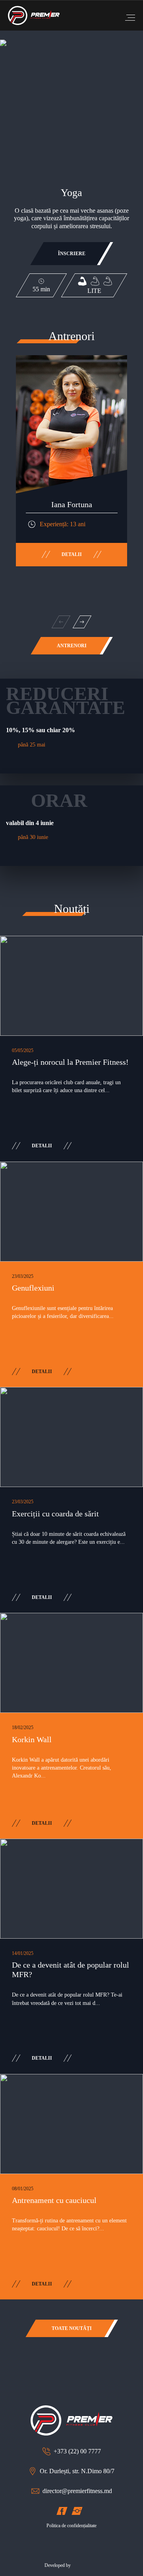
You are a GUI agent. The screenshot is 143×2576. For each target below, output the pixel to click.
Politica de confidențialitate (71, 2526)
